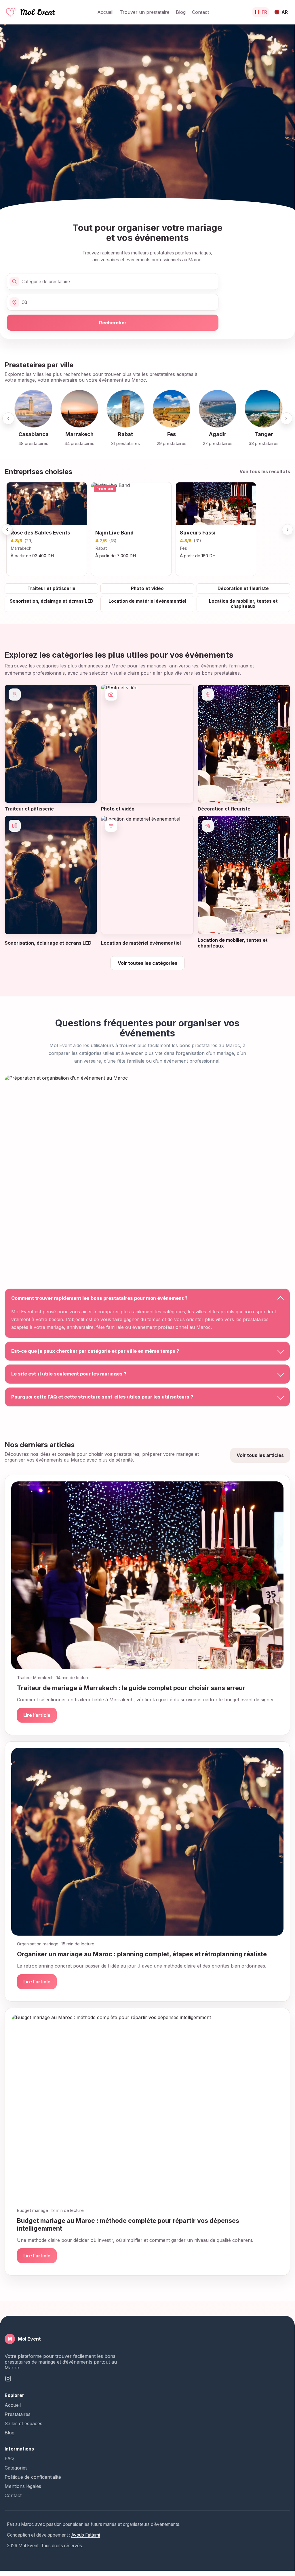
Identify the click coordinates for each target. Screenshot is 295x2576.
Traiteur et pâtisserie (51, 588)
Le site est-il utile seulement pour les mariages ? (69, 1374)
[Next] (286, 418)
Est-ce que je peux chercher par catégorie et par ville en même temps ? (95, 1351)
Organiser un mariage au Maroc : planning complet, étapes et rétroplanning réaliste (142, 1954)
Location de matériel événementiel (147, 601)
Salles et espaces (23, 2423)
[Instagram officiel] (8, 2379)
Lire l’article (37, 1715)
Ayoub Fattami (86, 2535)
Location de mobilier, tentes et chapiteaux (243, 604)
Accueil (105, 12)
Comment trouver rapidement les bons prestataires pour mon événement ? (99, 1298)
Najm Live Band (114, 533)
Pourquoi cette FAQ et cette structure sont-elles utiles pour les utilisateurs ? (102, 1397)
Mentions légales (23, 2486)
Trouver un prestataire (145, 12)
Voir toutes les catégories (147, 963)
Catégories (16, 2468)
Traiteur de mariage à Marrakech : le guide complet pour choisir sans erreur (131, 1688)
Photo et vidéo (147, 588)
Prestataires (18, 2414)
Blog (181, 12)
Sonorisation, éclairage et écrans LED (52, 601)
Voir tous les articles (260, 1455)
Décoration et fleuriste (243, 588)
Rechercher (113, 323)
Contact (200, 12)
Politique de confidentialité (33, 2477)
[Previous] (8, 418)
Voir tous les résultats (265, 471)
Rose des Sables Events (40, 533)
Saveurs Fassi (198, 533)
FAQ (9, 2459)
